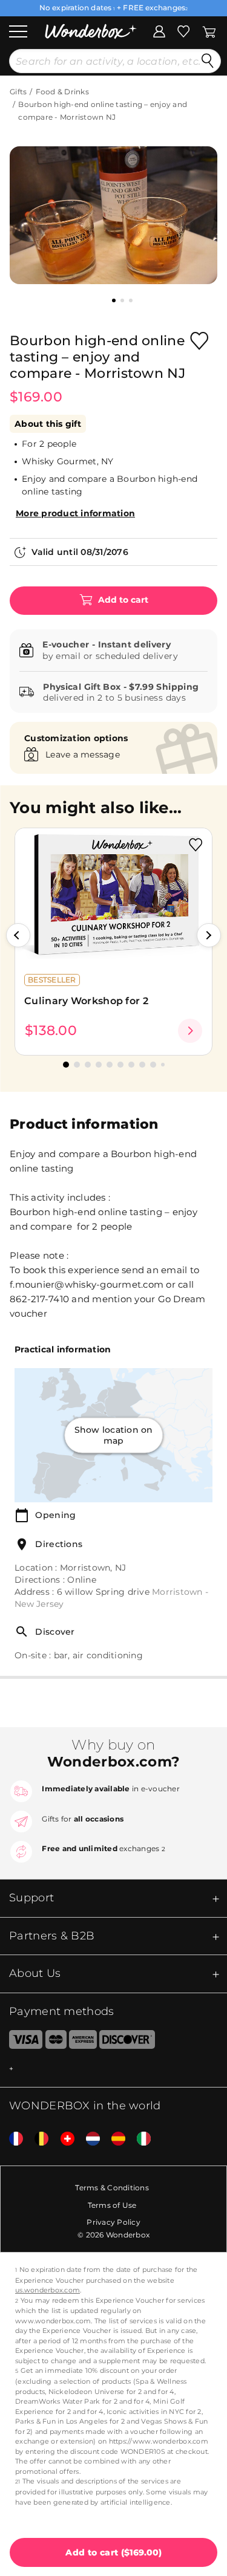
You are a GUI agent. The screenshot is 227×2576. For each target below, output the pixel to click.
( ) (113, 2552)
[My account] (159, 30)
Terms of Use (112, 2205)
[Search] (208, 61)
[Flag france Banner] (12, 2139)
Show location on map (114, 1435)
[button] (18, 935)
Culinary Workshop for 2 (86, 1001)
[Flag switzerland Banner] (63, 2139)
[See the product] (190, 1031)
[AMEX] (83, 2042)
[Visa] (21, 2042)
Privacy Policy (113, 2222)
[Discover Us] (127, 2042)
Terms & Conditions (112, 2188)
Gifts (18, 92)
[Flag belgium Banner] (37, 2139)
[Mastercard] (56, 2042)
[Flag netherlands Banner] (88, 2139)
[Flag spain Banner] (114, 2139)
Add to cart (122, 600)
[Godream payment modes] (113, 2069)
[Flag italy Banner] (139, 2139)
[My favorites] (183, 30)
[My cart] (209, 30)
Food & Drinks (62, 92)
